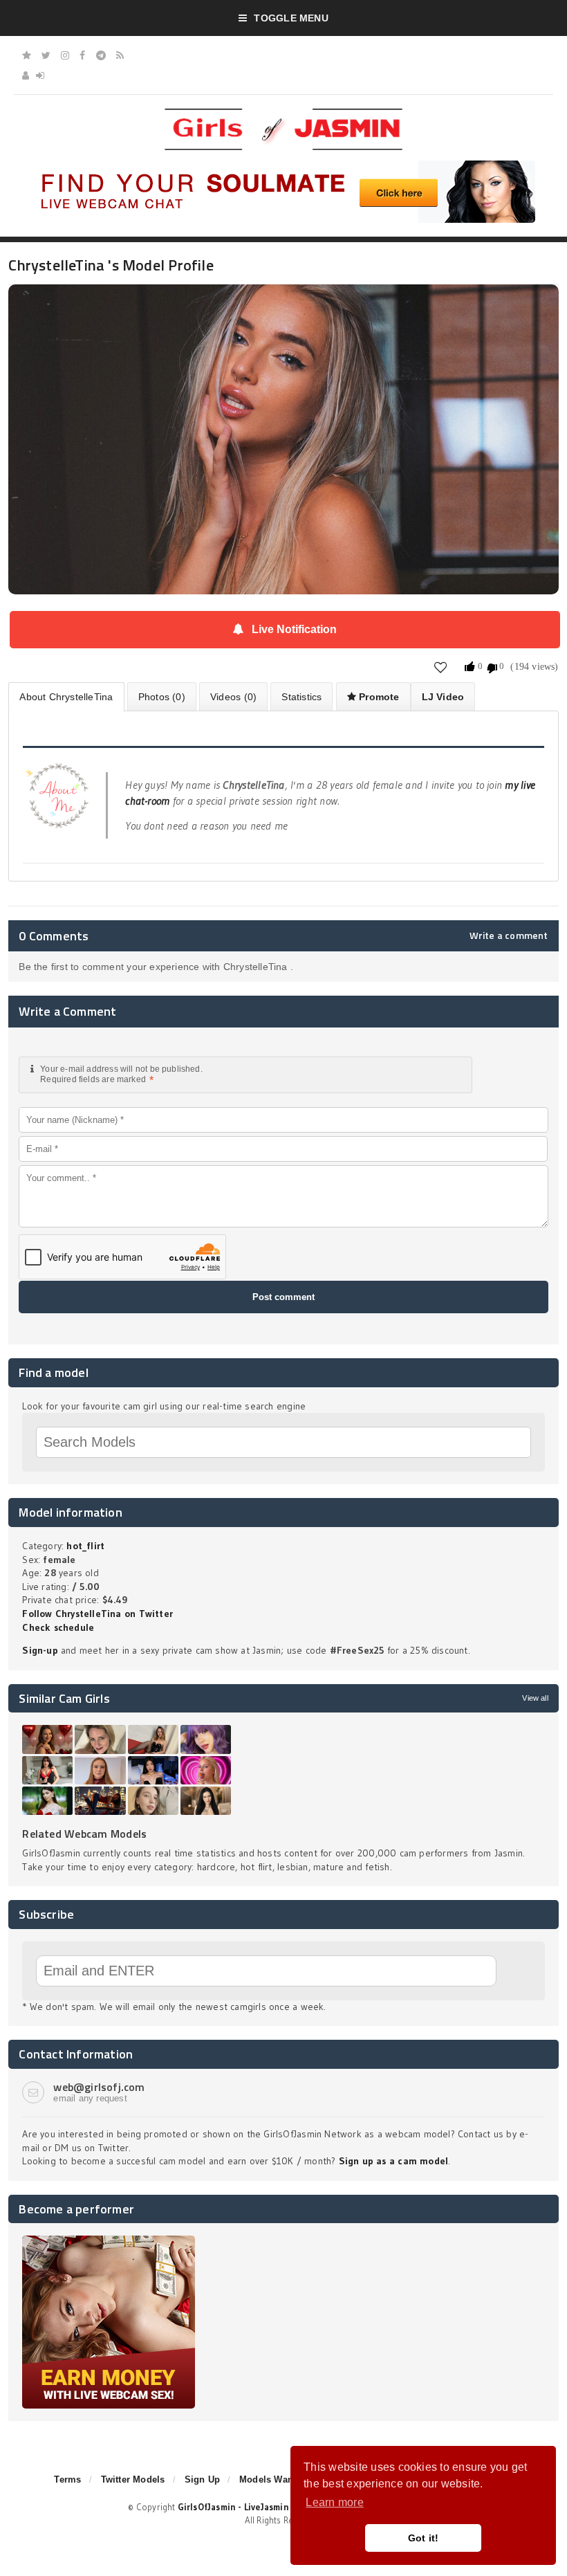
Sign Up (202, 2479)
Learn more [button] (334, 2502)
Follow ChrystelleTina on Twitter (97, 1614)
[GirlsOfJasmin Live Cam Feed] (120, 55)
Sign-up (40, 1650)
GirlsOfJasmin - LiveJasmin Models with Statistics (283, 2507)
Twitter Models (133, 2479)
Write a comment (509, 935)
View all (535, 1698)
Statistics (301, 697)
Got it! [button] (424, 2538)
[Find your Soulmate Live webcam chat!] (283, 165)
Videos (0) (233, 697)
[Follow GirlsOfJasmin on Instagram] (65, 55)
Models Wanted (273, 2479)
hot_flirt (85, 1546)
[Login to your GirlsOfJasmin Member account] (40, 75)
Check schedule (58, 1627)
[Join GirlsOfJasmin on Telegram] (101, 55)
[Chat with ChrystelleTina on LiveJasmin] (283, 304)
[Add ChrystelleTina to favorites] (441, 667)
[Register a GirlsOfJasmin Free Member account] (26, 75)
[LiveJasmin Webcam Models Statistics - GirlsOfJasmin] (283, 113)
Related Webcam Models (84, 1834)
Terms (67, 2479)
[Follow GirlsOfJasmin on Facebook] (82, 55)
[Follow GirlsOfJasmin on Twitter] (46, 55)
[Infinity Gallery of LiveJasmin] (27, 55)
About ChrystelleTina (66, 697)
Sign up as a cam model (394, 2161)
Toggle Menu (291, 18)
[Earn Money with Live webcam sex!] (109, 2240)
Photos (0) (162, 697)
